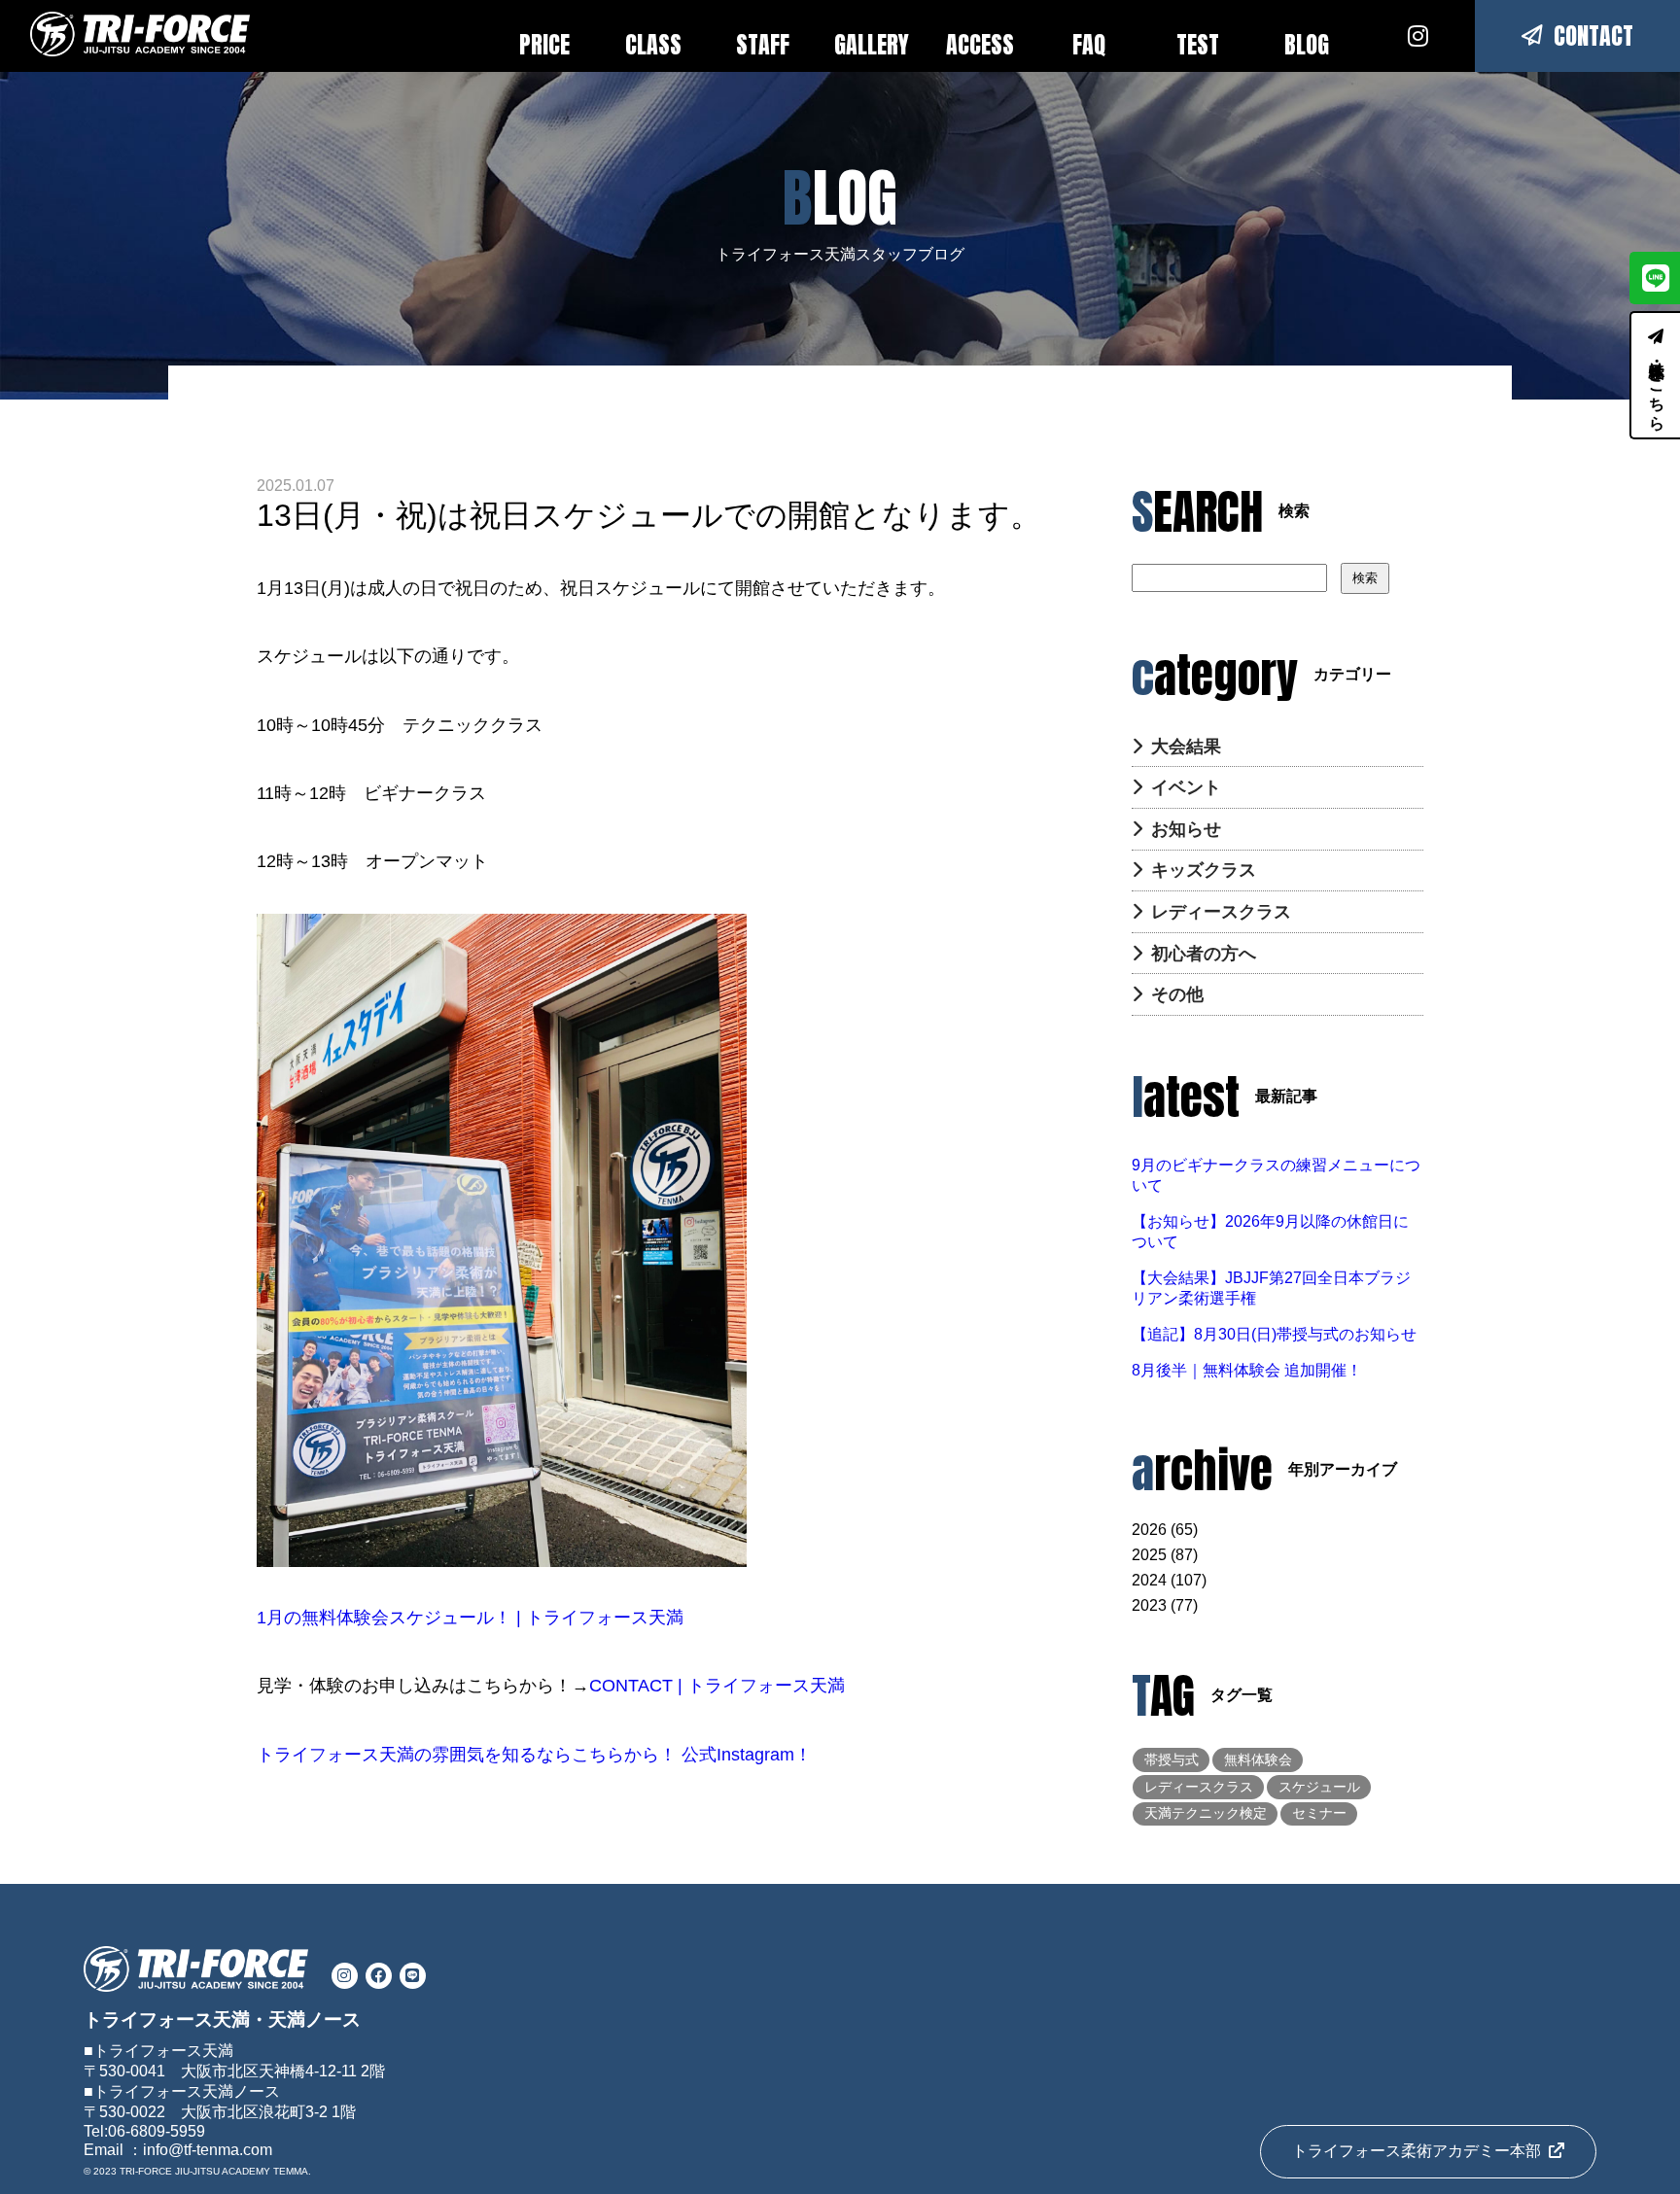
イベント (1186, 787)
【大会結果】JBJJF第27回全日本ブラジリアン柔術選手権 (1271, 1288)
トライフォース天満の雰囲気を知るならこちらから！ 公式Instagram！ (534, 1755)
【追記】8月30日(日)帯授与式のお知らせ (1274, 1334)
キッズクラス (1204, 870)
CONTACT (1593, 36)
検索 (1365, 578)
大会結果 (1186, 747)
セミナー (1319, 1813)
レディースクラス (1221, 912)
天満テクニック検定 (1206, 1813)
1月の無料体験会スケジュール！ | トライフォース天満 (470, 1618)
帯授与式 (1172, 1759)
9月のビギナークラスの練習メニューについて (1276, 1175)
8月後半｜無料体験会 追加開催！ (1247, 1370)
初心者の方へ (1204, 954)
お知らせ (1186, 829)
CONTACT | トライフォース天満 (717, 1686)
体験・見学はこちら (1657, 387)
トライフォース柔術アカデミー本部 (1417, 2151)
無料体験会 (1258, 1759)
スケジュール (1319, 1787)
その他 (1177, 994)
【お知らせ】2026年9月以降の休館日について (1270, 1232)
